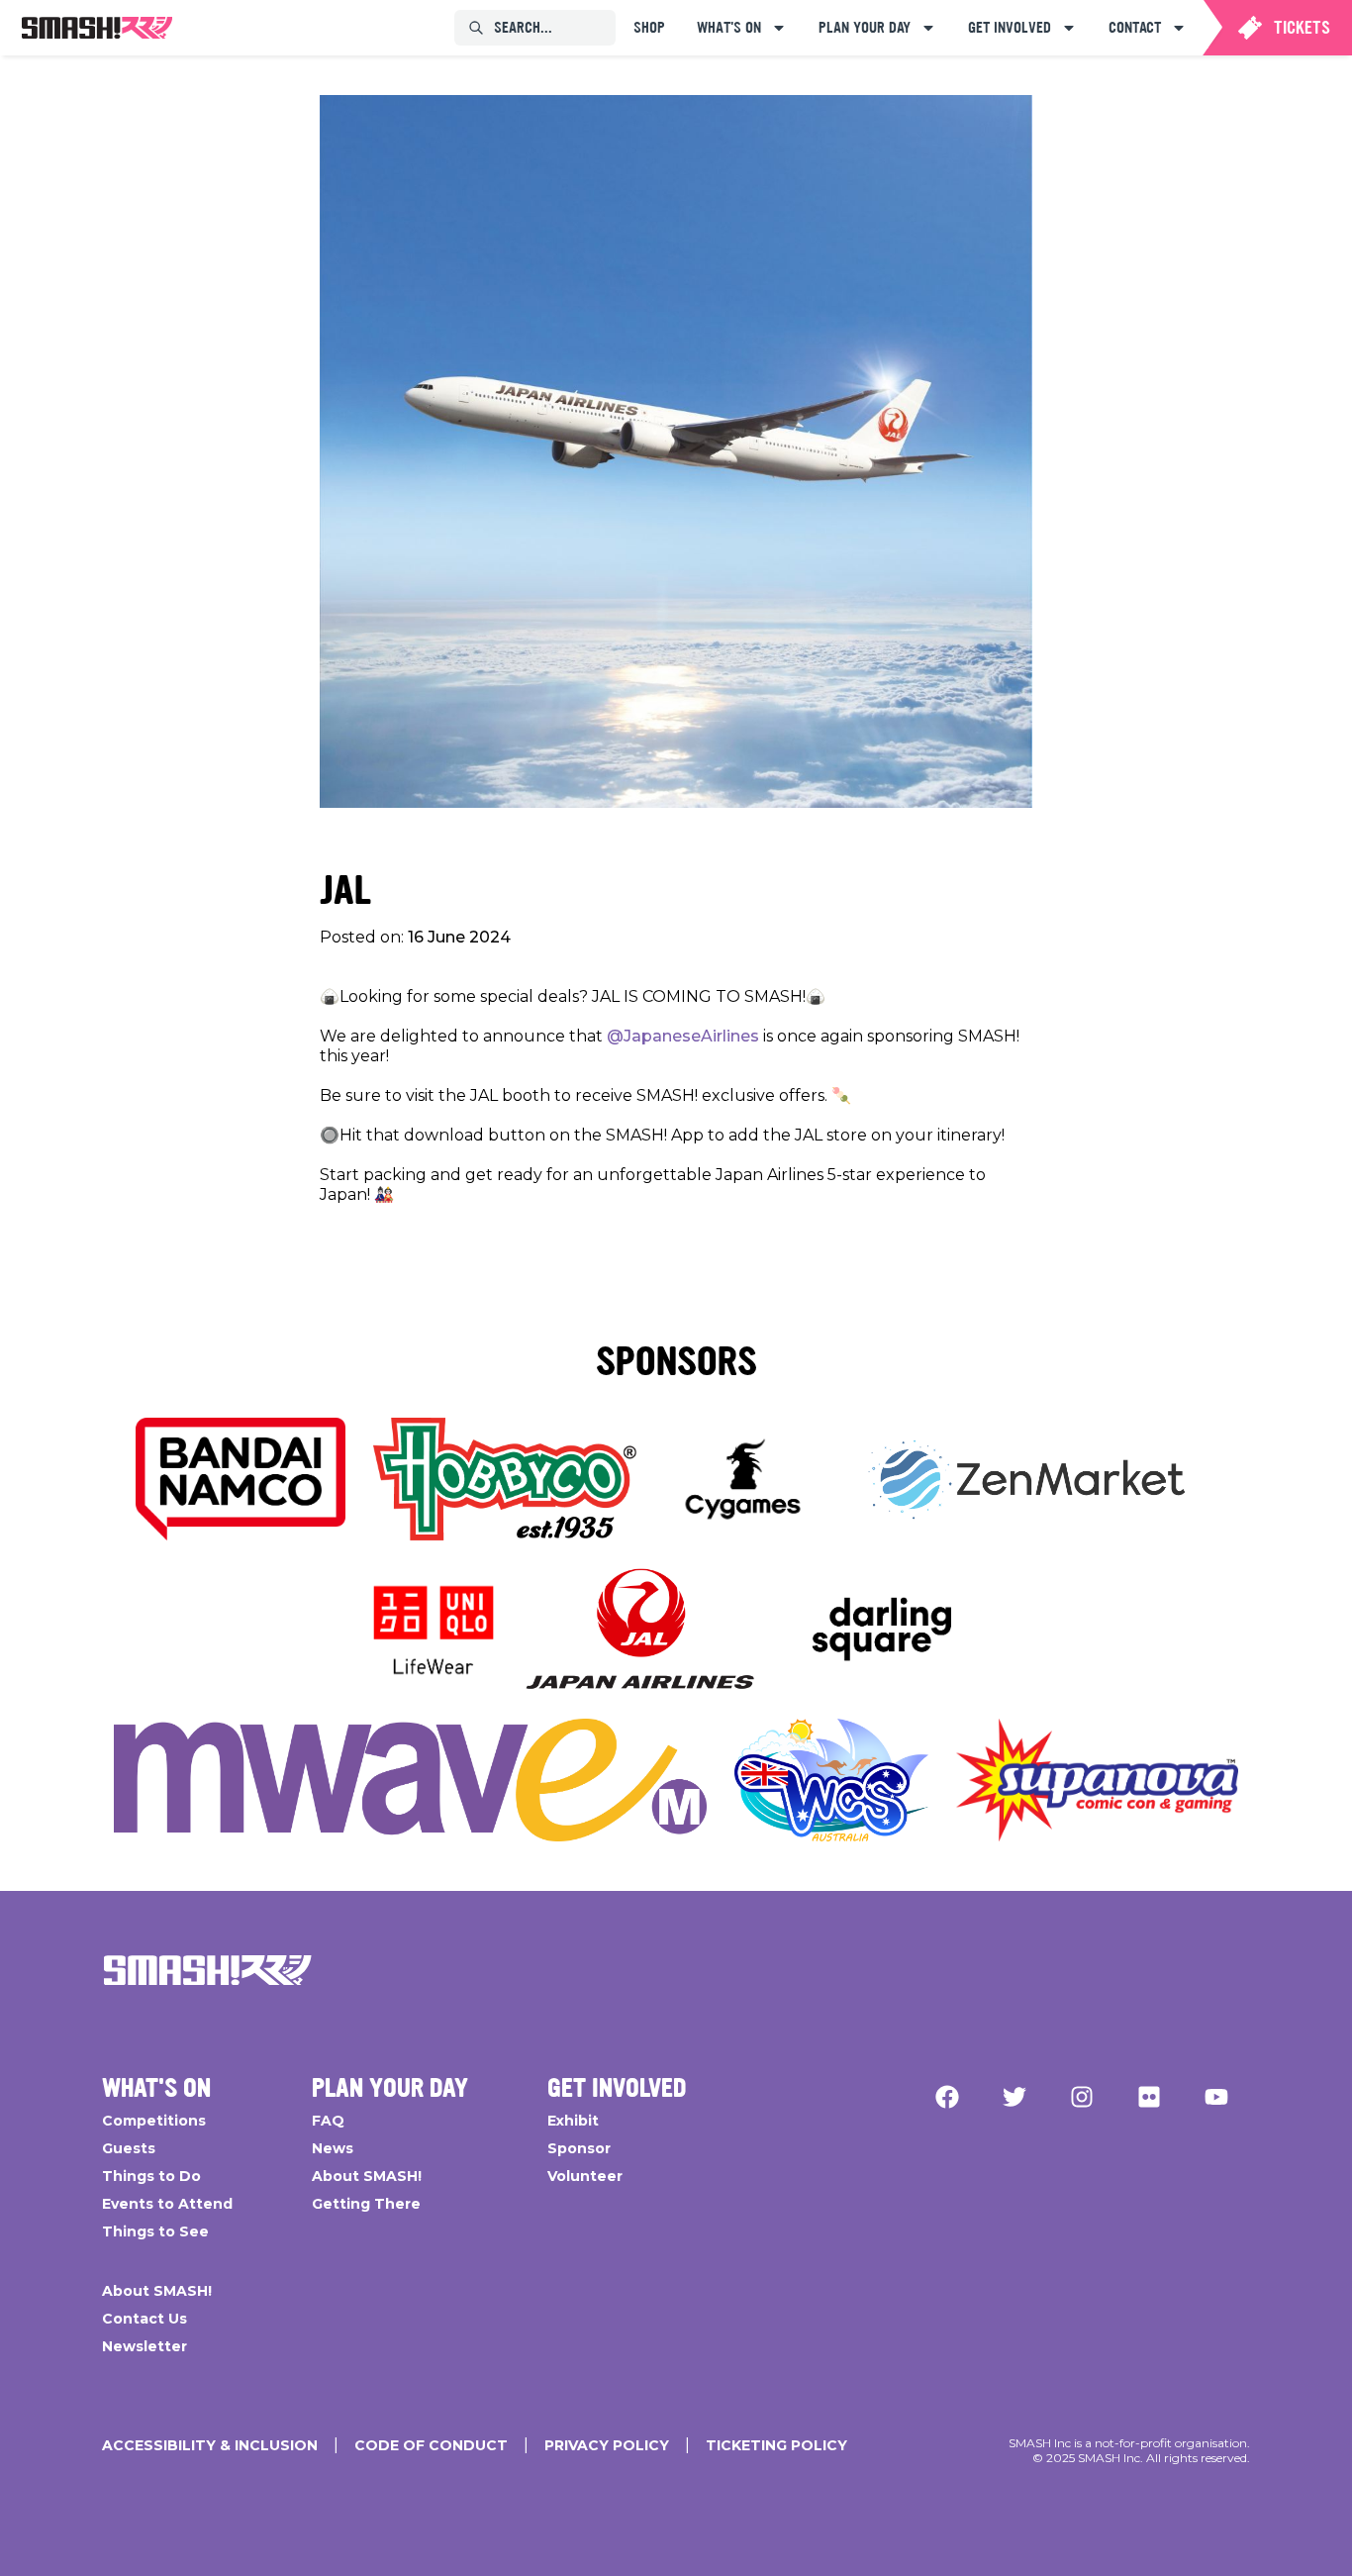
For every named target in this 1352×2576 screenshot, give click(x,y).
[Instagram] (1082, 2097)
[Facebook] (947, 2097)
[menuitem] (97, 28)
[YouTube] (1216, 2097)
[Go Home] (208, 1970)
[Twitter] (1014, 2097)
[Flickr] (1149, 2097)
